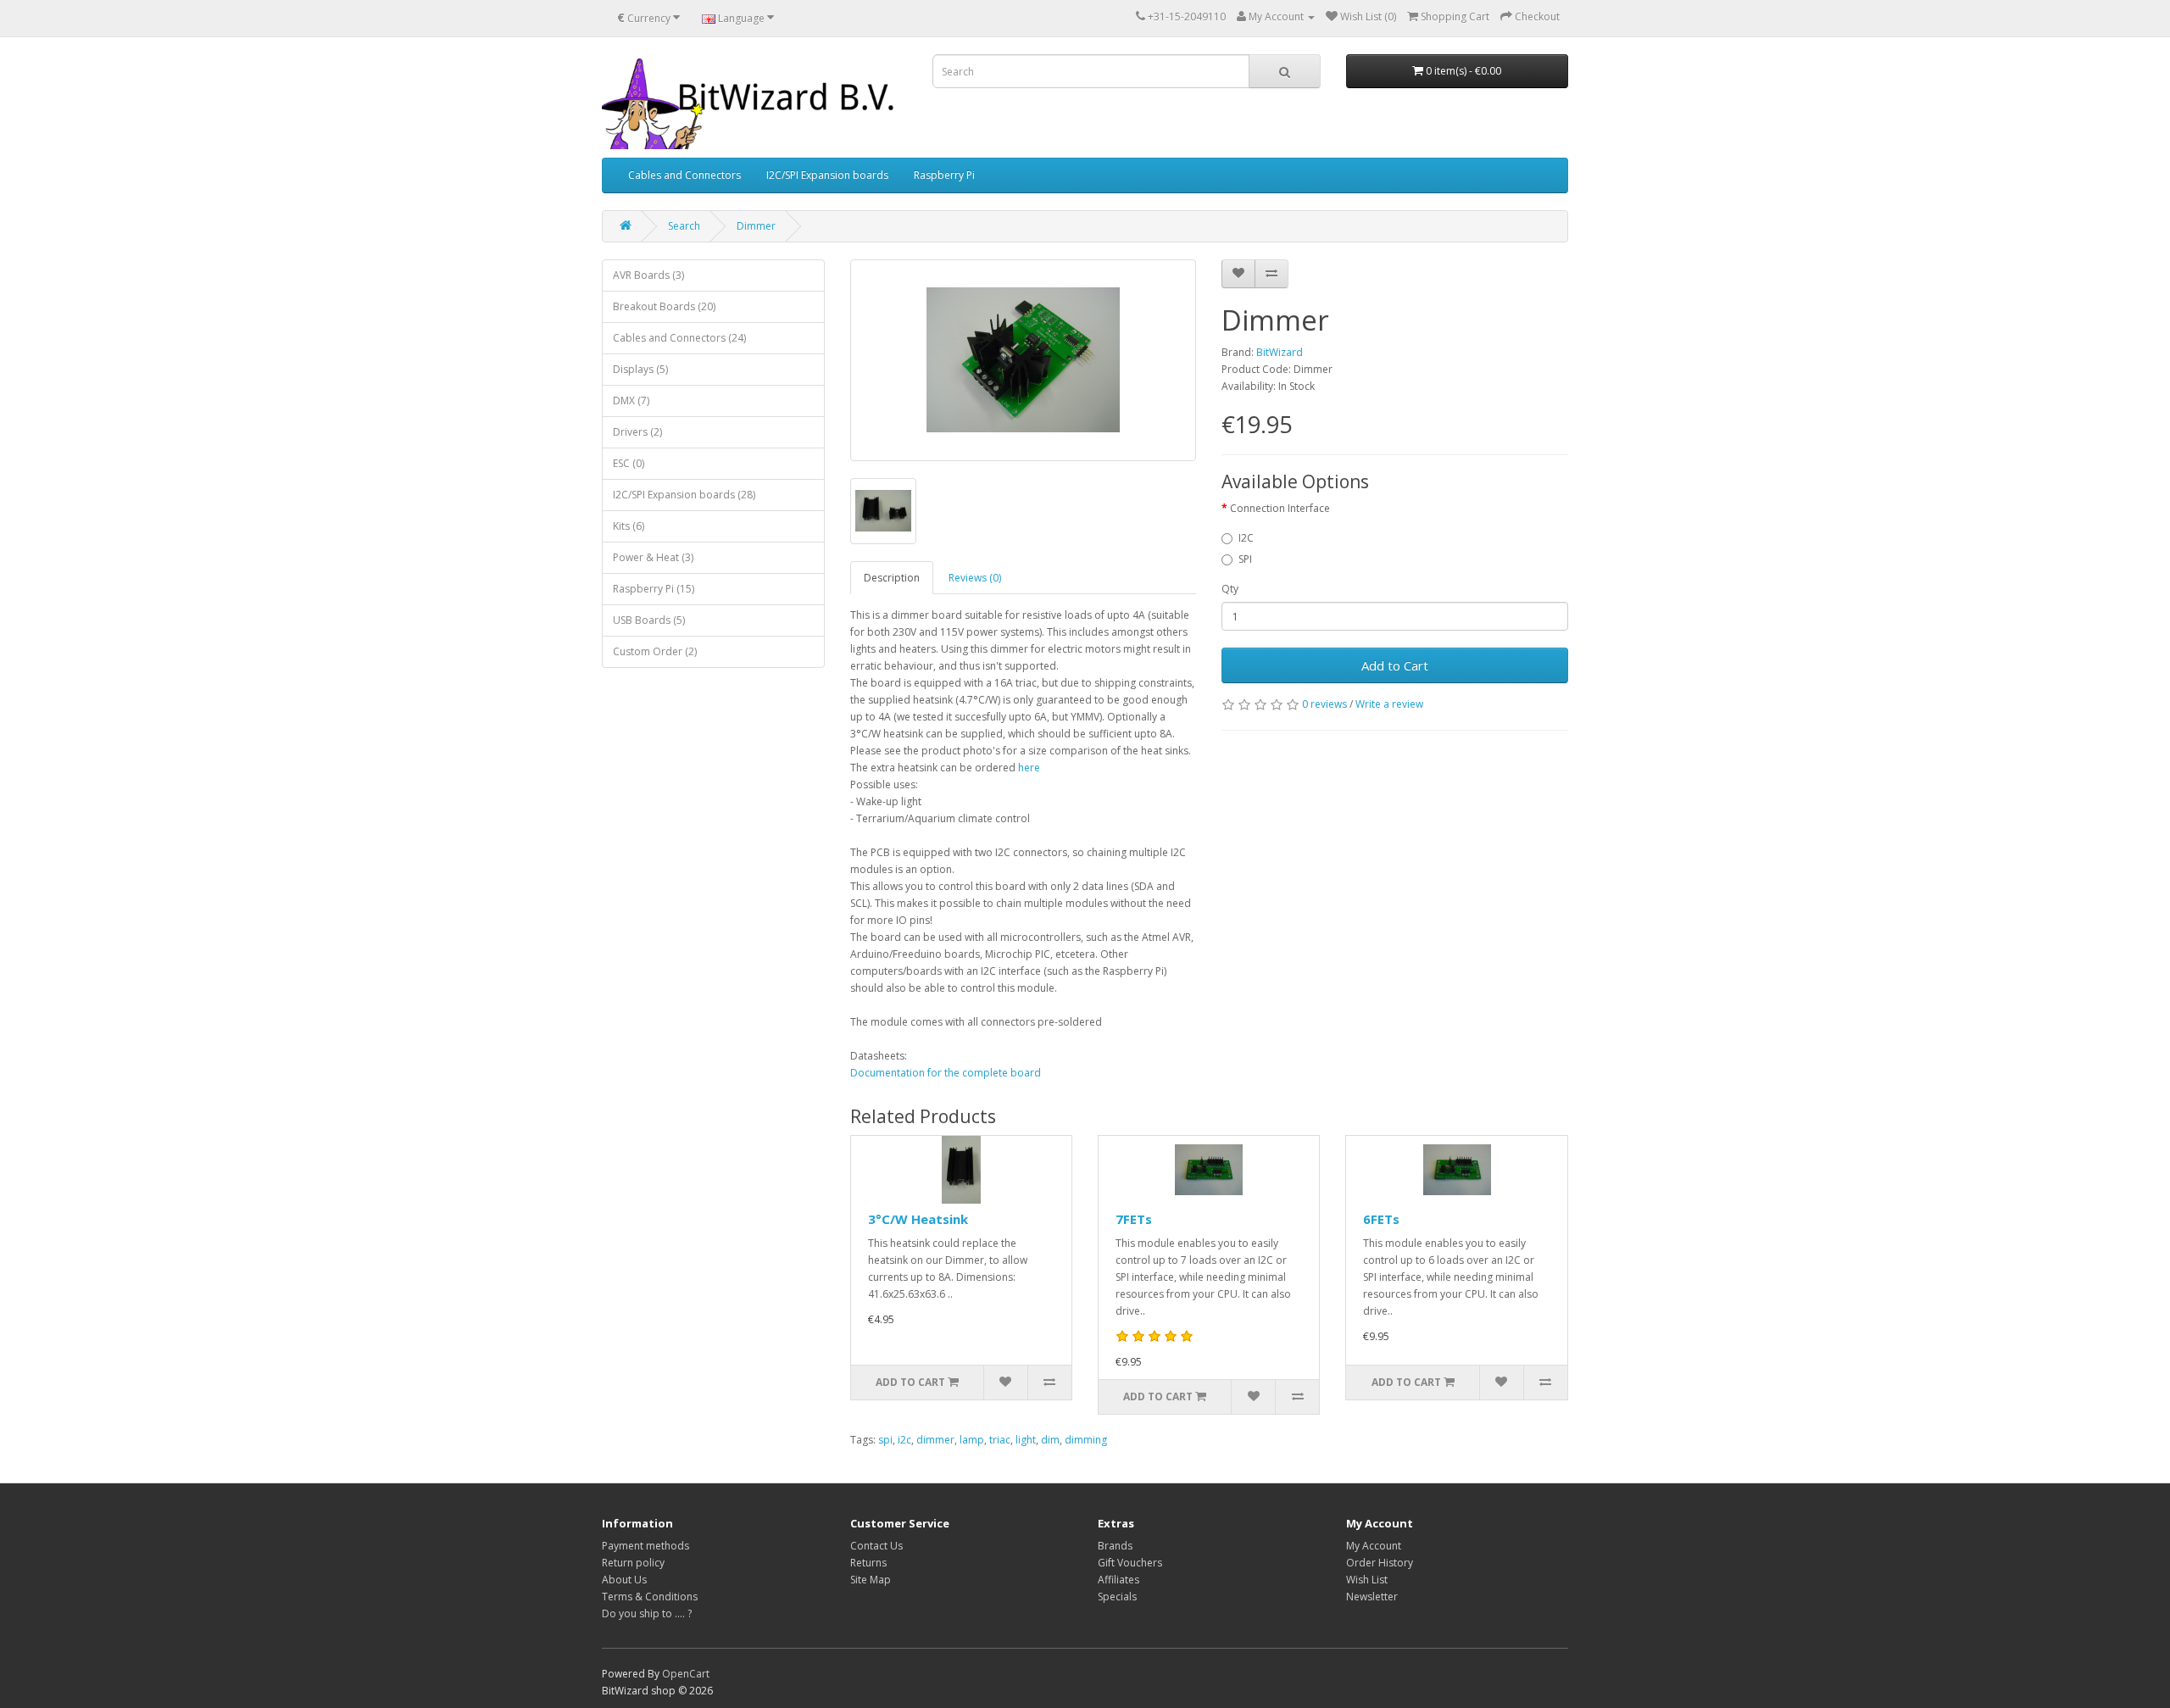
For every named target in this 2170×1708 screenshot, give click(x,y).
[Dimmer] (1024, 360)
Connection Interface (1280, 508)
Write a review (1389, 704)
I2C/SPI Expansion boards (827, 175)
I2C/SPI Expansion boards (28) (684, 495)
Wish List (1367, 1580)
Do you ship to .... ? (647, 1613)
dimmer (935, 1440)
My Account (1374, 1546)
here (1029, 768)
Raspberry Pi (944, 175)
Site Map (871, 1580)
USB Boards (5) (649, 620)
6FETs (1381, 1219)
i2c (904, 1440)
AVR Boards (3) (648, 275)
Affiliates (1118, 1580)
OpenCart (686, 1674)
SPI (1245, 559)
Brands (1115, 1546)
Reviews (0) (975, 578)
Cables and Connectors (684, 175)
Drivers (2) (637, 432)
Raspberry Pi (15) (654, 589)
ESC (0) (629, 463)
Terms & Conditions (650, 1597)
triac (1000, 1440)
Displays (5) (640, 369)
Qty (1230, 589)
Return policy (633, 1563)
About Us (624, 1580)
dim (1050, 1440)
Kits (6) (629, 526)
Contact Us (876, 1546)
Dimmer (756, 226)
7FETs (1134, 1219)
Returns (868, 1563)
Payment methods (645, 1546)
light (1026, 1440)
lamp (972, 1440)
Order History (1380, 1563)
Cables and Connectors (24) (679, 338)
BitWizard (1280, 352)
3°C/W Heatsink (918, 1219)
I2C (1246, 538)
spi (885, 1440)
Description (892, 578)
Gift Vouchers (1130, 1563)
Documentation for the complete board (946, 1073)
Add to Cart (1395, 665)
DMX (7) (631, 401)
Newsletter (1372, 1597)
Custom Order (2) (655, 651)
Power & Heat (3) (653, 557)
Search (684, 226)
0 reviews (1324, 704)
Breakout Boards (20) (664, 306)
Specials (1117, 1597)
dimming (1086, 1440)
